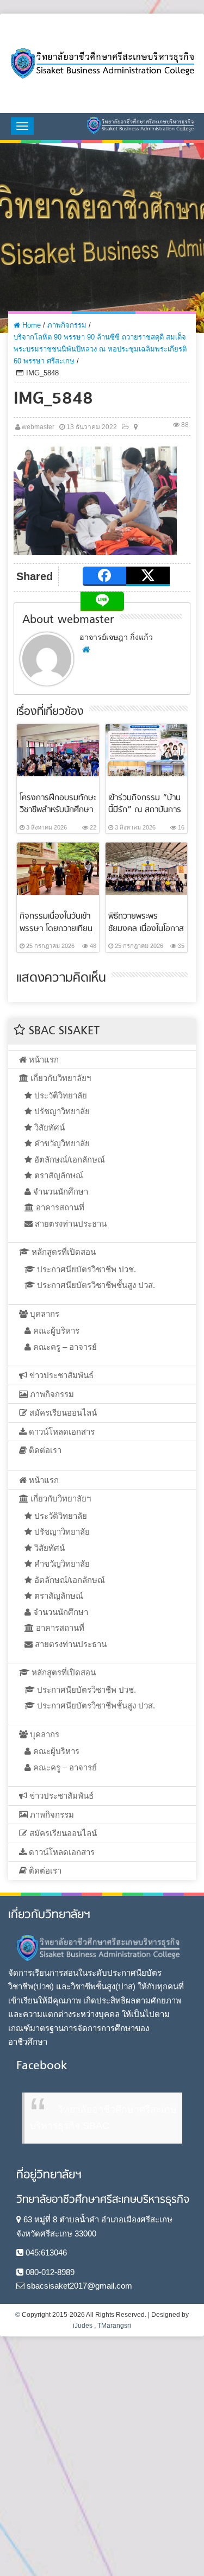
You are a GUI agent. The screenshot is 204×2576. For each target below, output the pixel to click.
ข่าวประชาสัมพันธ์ (60, 1375)
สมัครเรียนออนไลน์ (62, 1413)
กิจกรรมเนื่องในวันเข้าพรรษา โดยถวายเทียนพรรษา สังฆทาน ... (56, 928)
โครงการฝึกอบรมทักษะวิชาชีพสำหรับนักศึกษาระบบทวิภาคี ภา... (58, 810)
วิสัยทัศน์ (48, 1127)
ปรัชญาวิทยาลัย (61, 1111)
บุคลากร (44, 1314)
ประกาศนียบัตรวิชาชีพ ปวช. (85, 1269)
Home (30, 325)
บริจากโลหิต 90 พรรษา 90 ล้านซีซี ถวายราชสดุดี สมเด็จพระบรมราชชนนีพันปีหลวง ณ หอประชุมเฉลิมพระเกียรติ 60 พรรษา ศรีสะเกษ (100, 349)
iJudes (83, 2326)
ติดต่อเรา (44, 1450)
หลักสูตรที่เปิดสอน (63, 1252)
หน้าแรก (43, 1060)
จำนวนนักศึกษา (60, 1192)
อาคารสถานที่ (59, 1207)
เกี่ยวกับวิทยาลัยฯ (60, 1078)
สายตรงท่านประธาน (70, 1224)
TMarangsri (114, 2326)
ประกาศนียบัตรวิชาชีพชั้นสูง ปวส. (95, 1285)
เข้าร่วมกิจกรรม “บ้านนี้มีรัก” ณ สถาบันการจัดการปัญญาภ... (145, 810)
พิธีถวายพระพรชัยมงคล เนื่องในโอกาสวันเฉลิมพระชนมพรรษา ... (146, 934)
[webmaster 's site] (86, 649)
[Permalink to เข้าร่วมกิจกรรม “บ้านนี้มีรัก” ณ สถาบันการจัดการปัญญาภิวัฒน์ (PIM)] (147, 749)
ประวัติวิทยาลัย (60, 1095)
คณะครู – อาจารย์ (64, 1347)
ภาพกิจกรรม (67, 325)
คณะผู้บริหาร (55, 1331)
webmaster (38, 427)
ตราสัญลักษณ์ (58, 1175)
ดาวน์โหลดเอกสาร (61, 1432)
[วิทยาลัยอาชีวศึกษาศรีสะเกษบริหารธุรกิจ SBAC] (102, 63)
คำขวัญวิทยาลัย (61, 1143)
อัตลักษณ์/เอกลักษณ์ (69, 1160)
